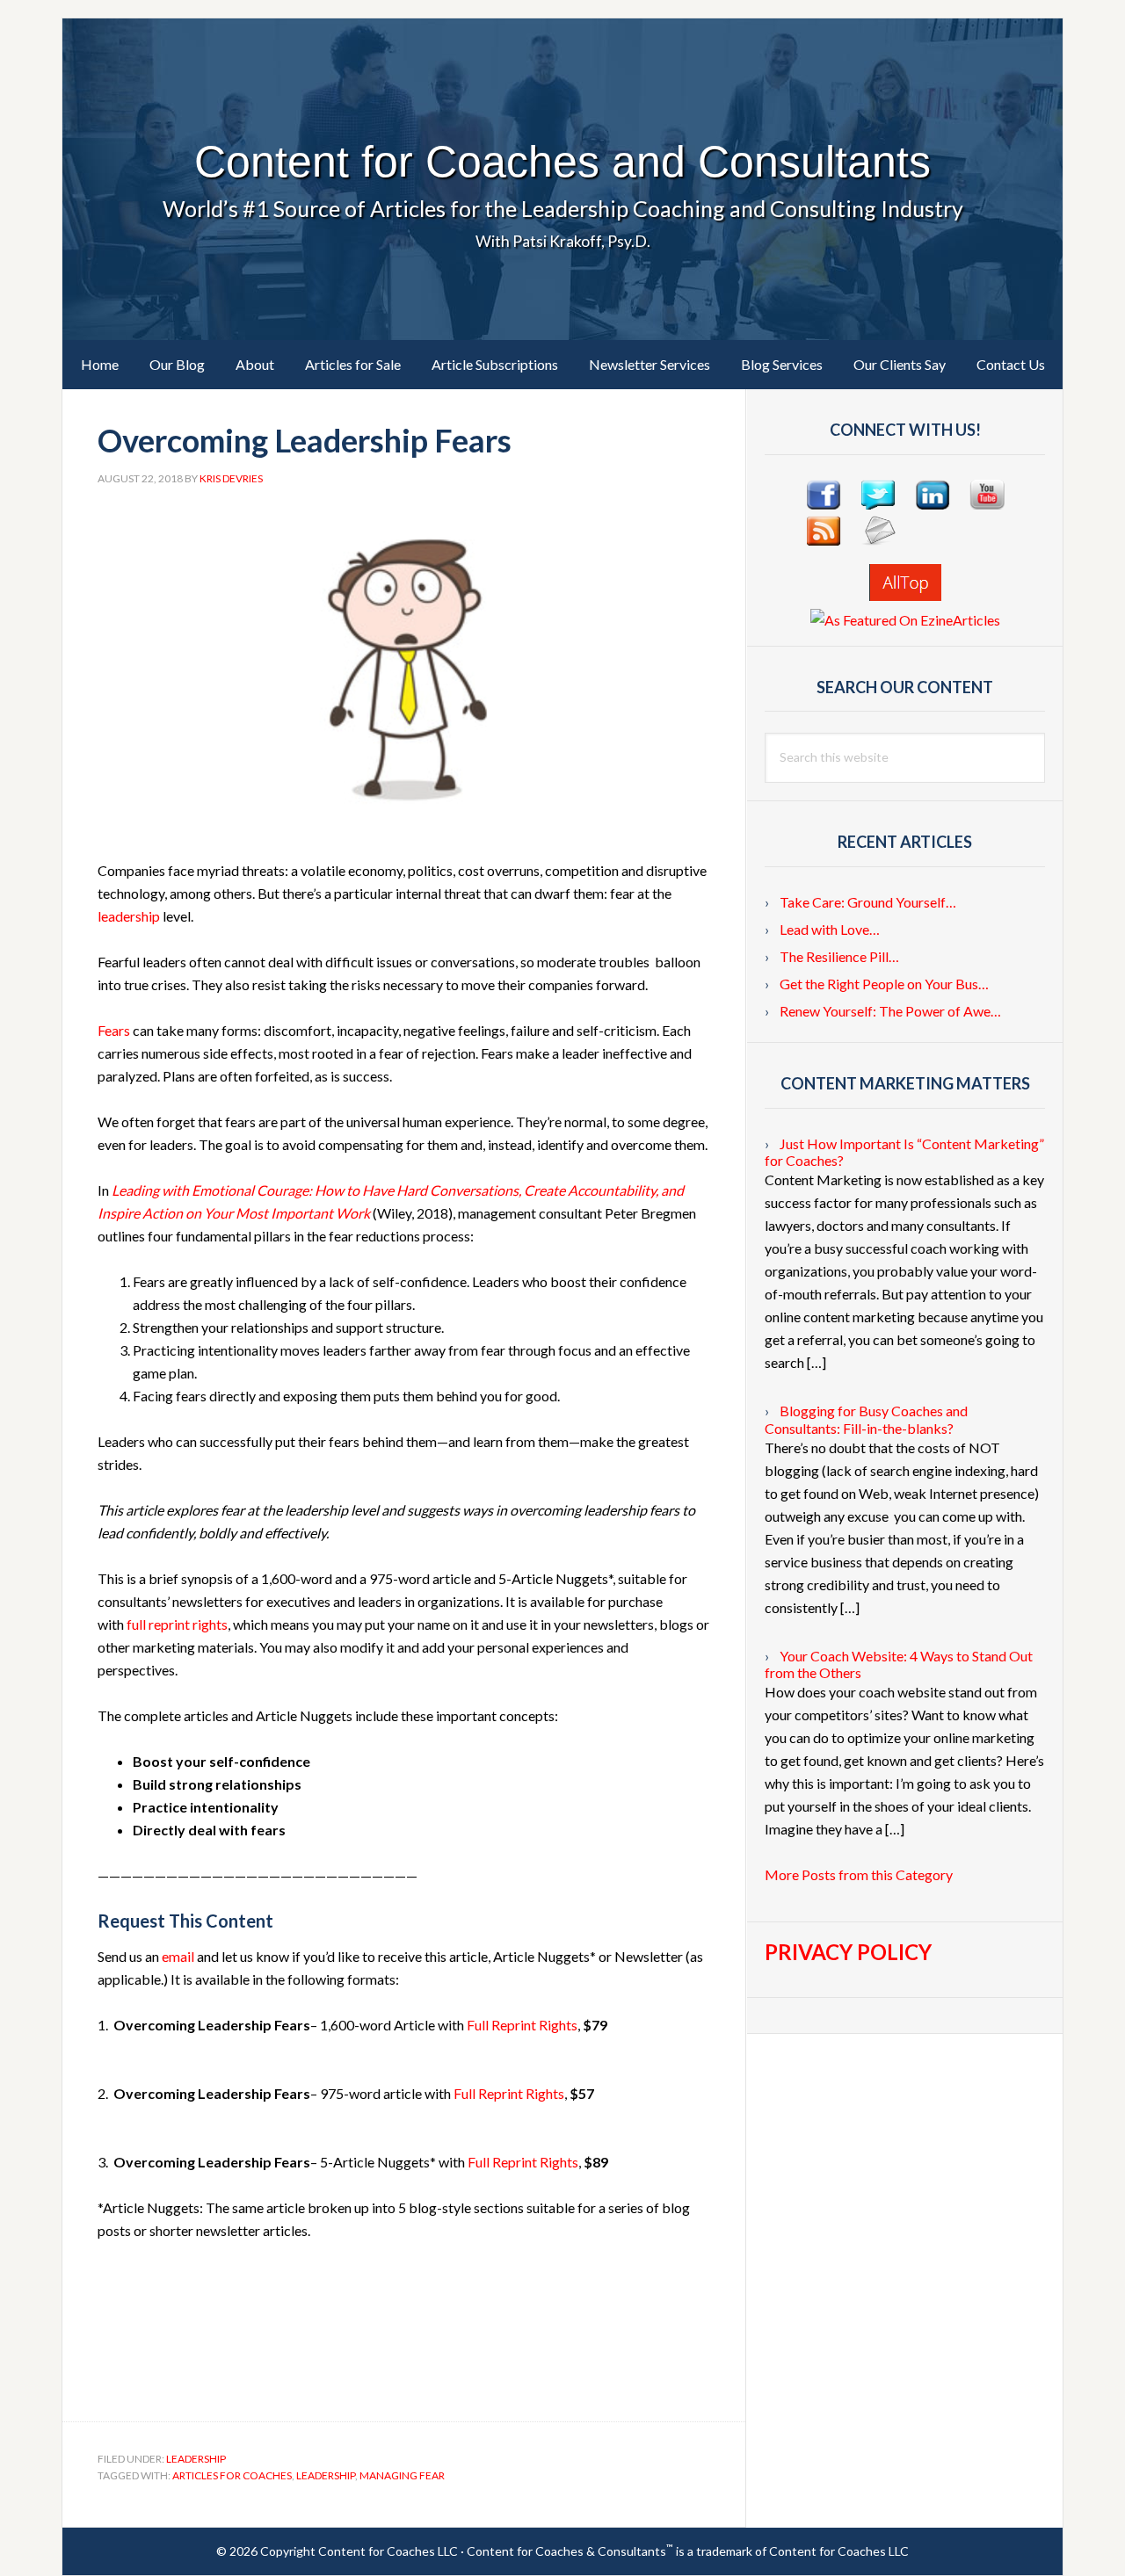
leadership (129, 916)
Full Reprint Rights (522, 2025)
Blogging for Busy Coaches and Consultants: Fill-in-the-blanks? (866, 1419)
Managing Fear (402, 2475)
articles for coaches (232, 2475)
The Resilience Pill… (839, 956)
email (178, 1956)
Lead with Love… (830, 929)
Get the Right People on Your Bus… (884, 984)
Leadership (196, 2459)
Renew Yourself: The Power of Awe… (890, 1011)
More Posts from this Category (859, 1874)
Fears (114, 1030)
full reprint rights (177, 1624)
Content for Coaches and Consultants (562, 162)
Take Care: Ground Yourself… (868, 902)
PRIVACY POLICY (848, 1952)
